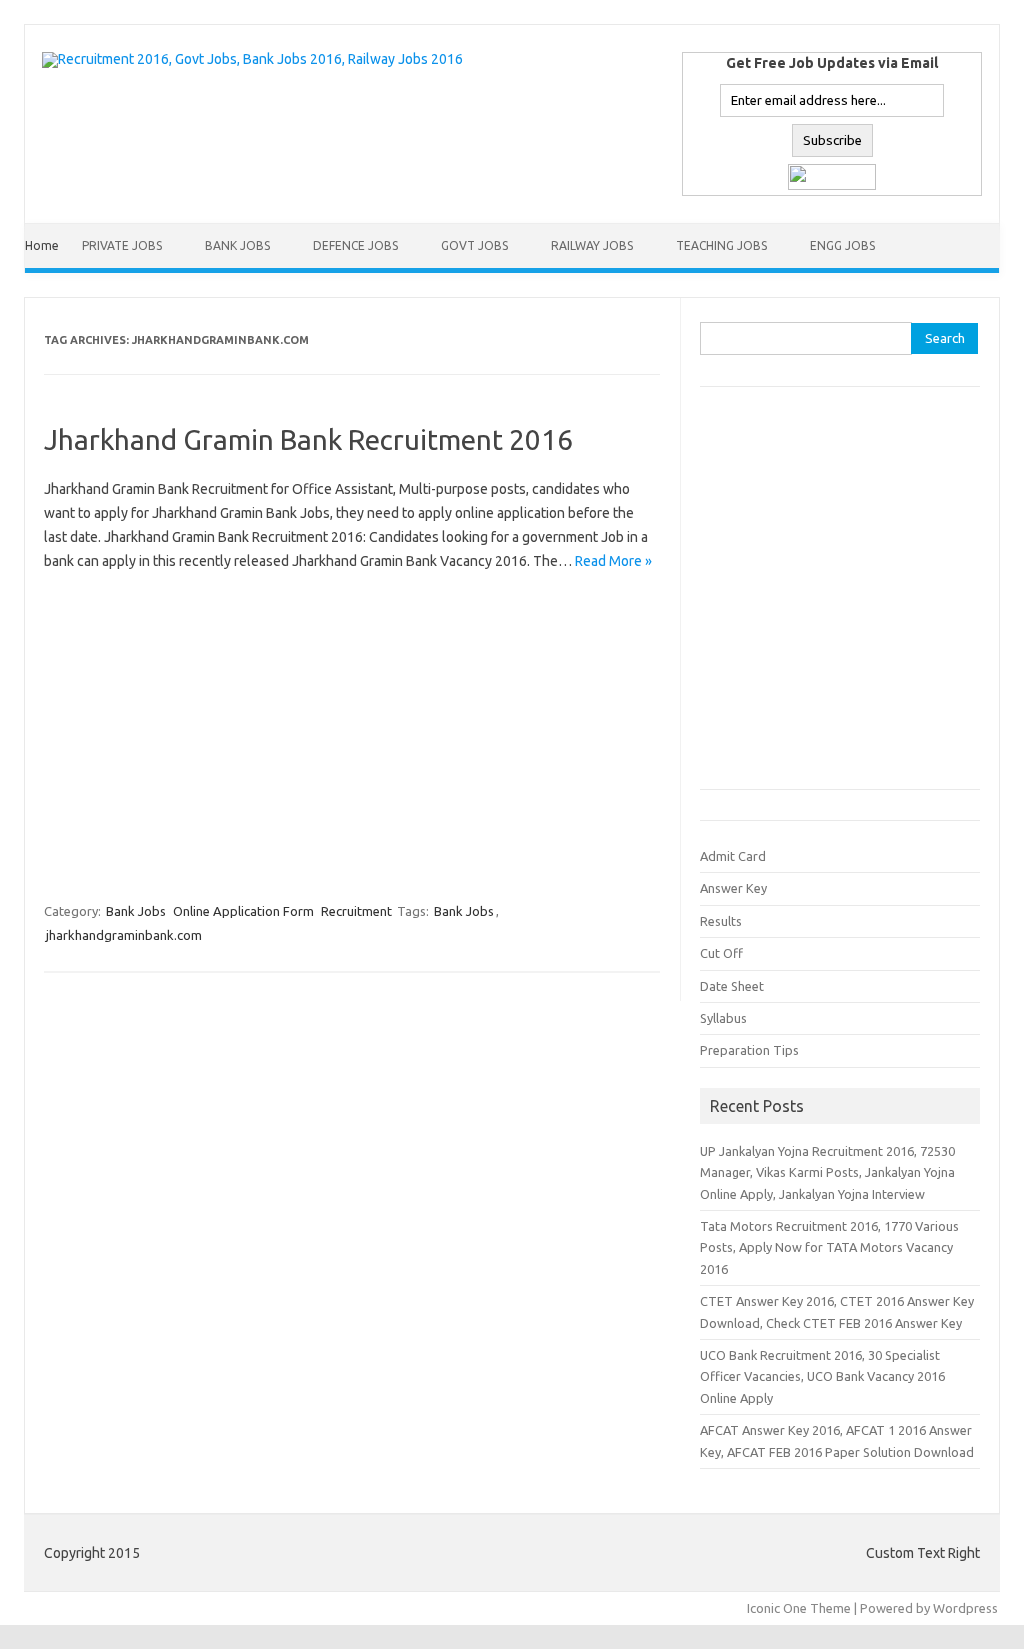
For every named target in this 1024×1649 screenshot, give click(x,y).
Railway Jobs (592, 245)
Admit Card (733, 856)
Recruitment (356, 911)
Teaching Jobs (721, 245)
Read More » (613, 561)
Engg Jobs (842, 245)
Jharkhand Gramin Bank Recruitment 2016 (308, 439)
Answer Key (733, 888)
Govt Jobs (474, 245)
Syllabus (723, 1018)
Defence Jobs (355, 245)
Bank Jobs (237, 245)
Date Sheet (732, 986)
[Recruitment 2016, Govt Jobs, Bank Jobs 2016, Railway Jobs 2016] (252, 59)
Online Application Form (243, 911)
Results (721, 921)
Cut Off (721, 953)
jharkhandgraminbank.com (124, 935)
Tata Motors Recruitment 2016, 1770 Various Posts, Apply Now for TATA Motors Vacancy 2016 (829, 1247)
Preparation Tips (749, 1050)
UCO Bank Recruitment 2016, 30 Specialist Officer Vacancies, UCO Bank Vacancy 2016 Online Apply (822, 1376)
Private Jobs (122, 245)
